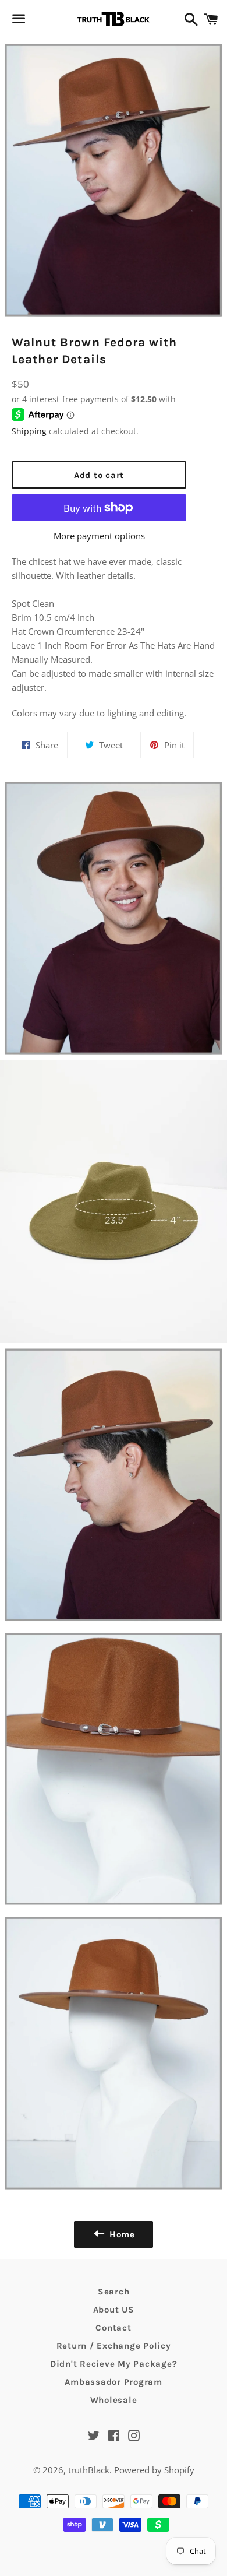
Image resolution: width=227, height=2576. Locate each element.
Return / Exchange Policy (114, 2346)
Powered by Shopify (154, 2470)
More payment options (99, 536)
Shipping (29, 431)
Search (114, 2292)
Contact (113, 2328)
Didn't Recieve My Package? (114, 2364)
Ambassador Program (114, 2382)
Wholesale (114, 2400)
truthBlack (89, 2470)
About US (114, 2310)
